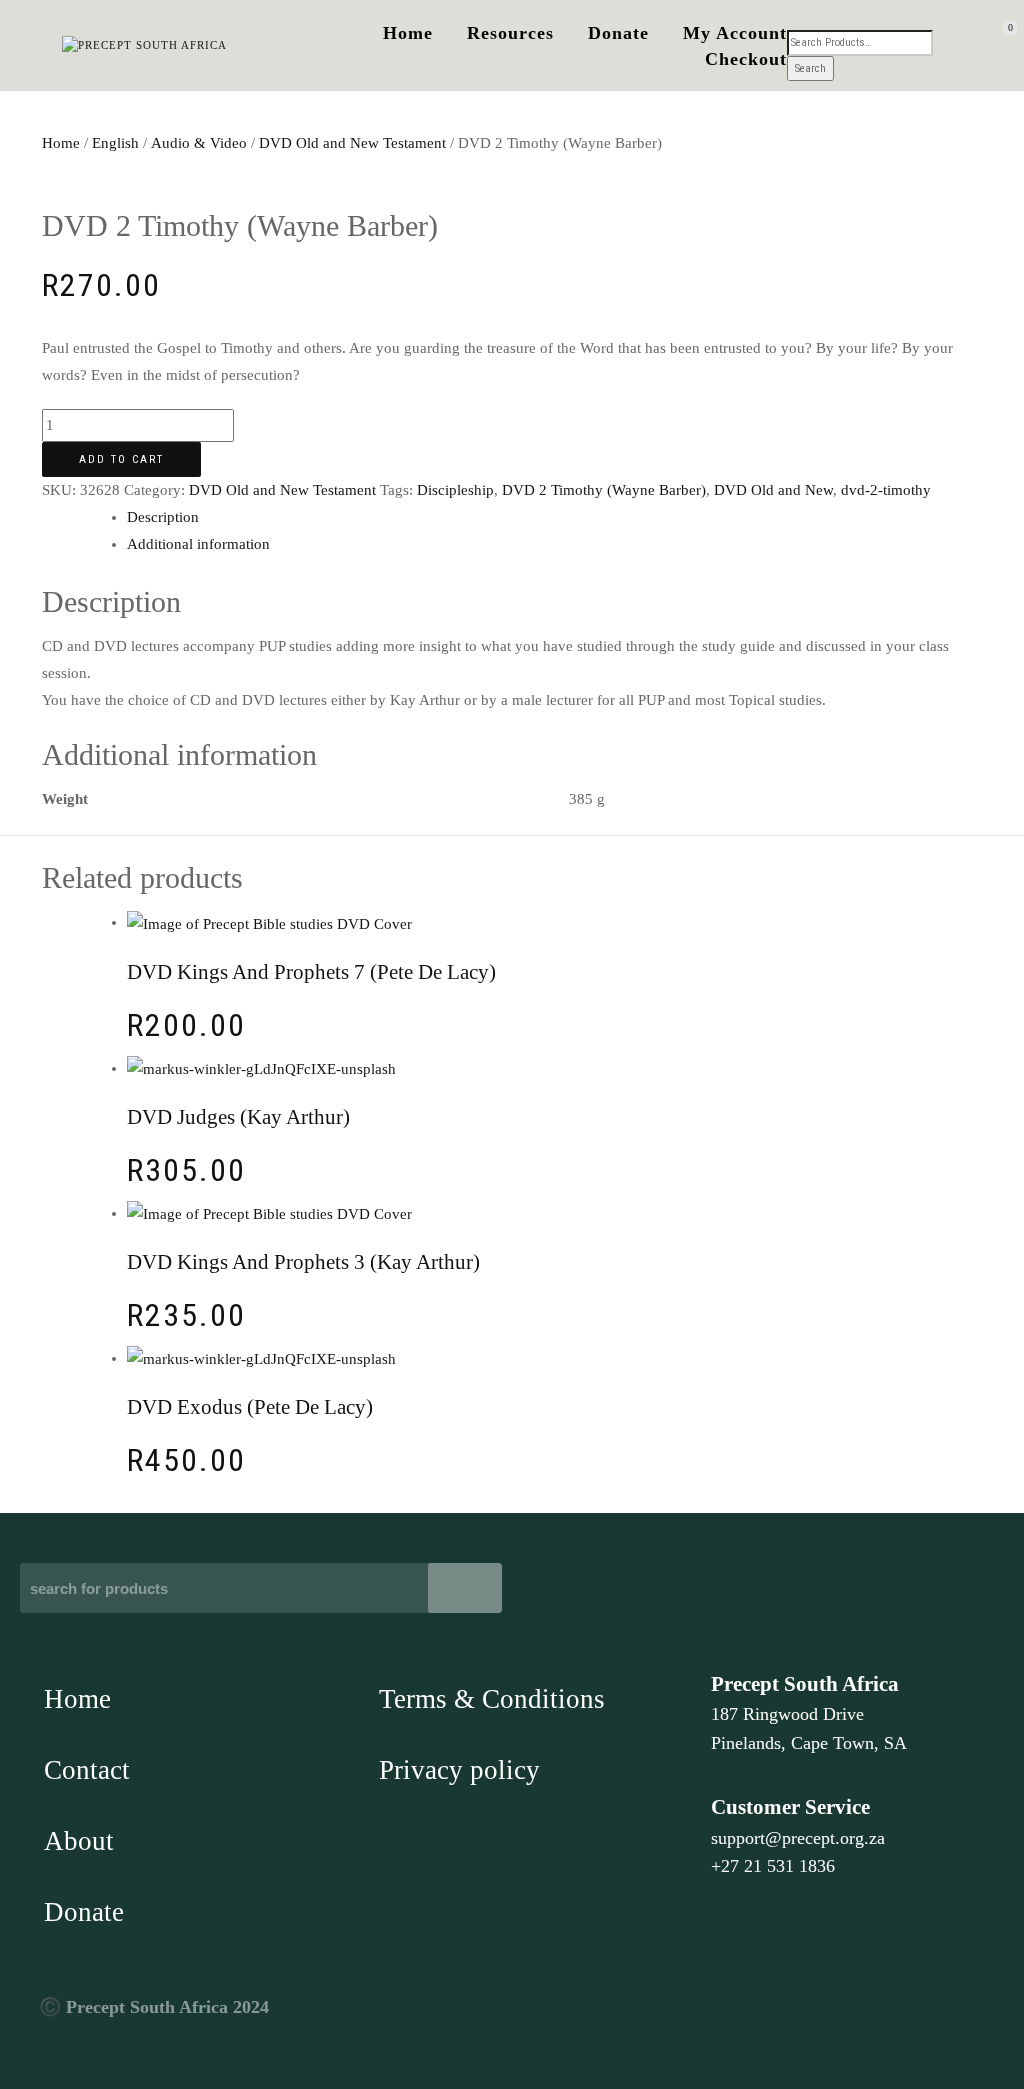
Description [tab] (163, 517)
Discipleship (455, 490)
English (115, 143)
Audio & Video (199, 143)
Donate (618, 33)
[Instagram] (773, 2018)
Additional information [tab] (198, 544)
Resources (510, 33)
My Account (735, 33)
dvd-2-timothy (886, 490)
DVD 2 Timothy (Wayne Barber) (604, 490)
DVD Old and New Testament (352, 143)
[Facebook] (728, 2018)
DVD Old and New (773, 490)
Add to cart (121, 459)
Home (408, 33)
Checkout (746, 59)
